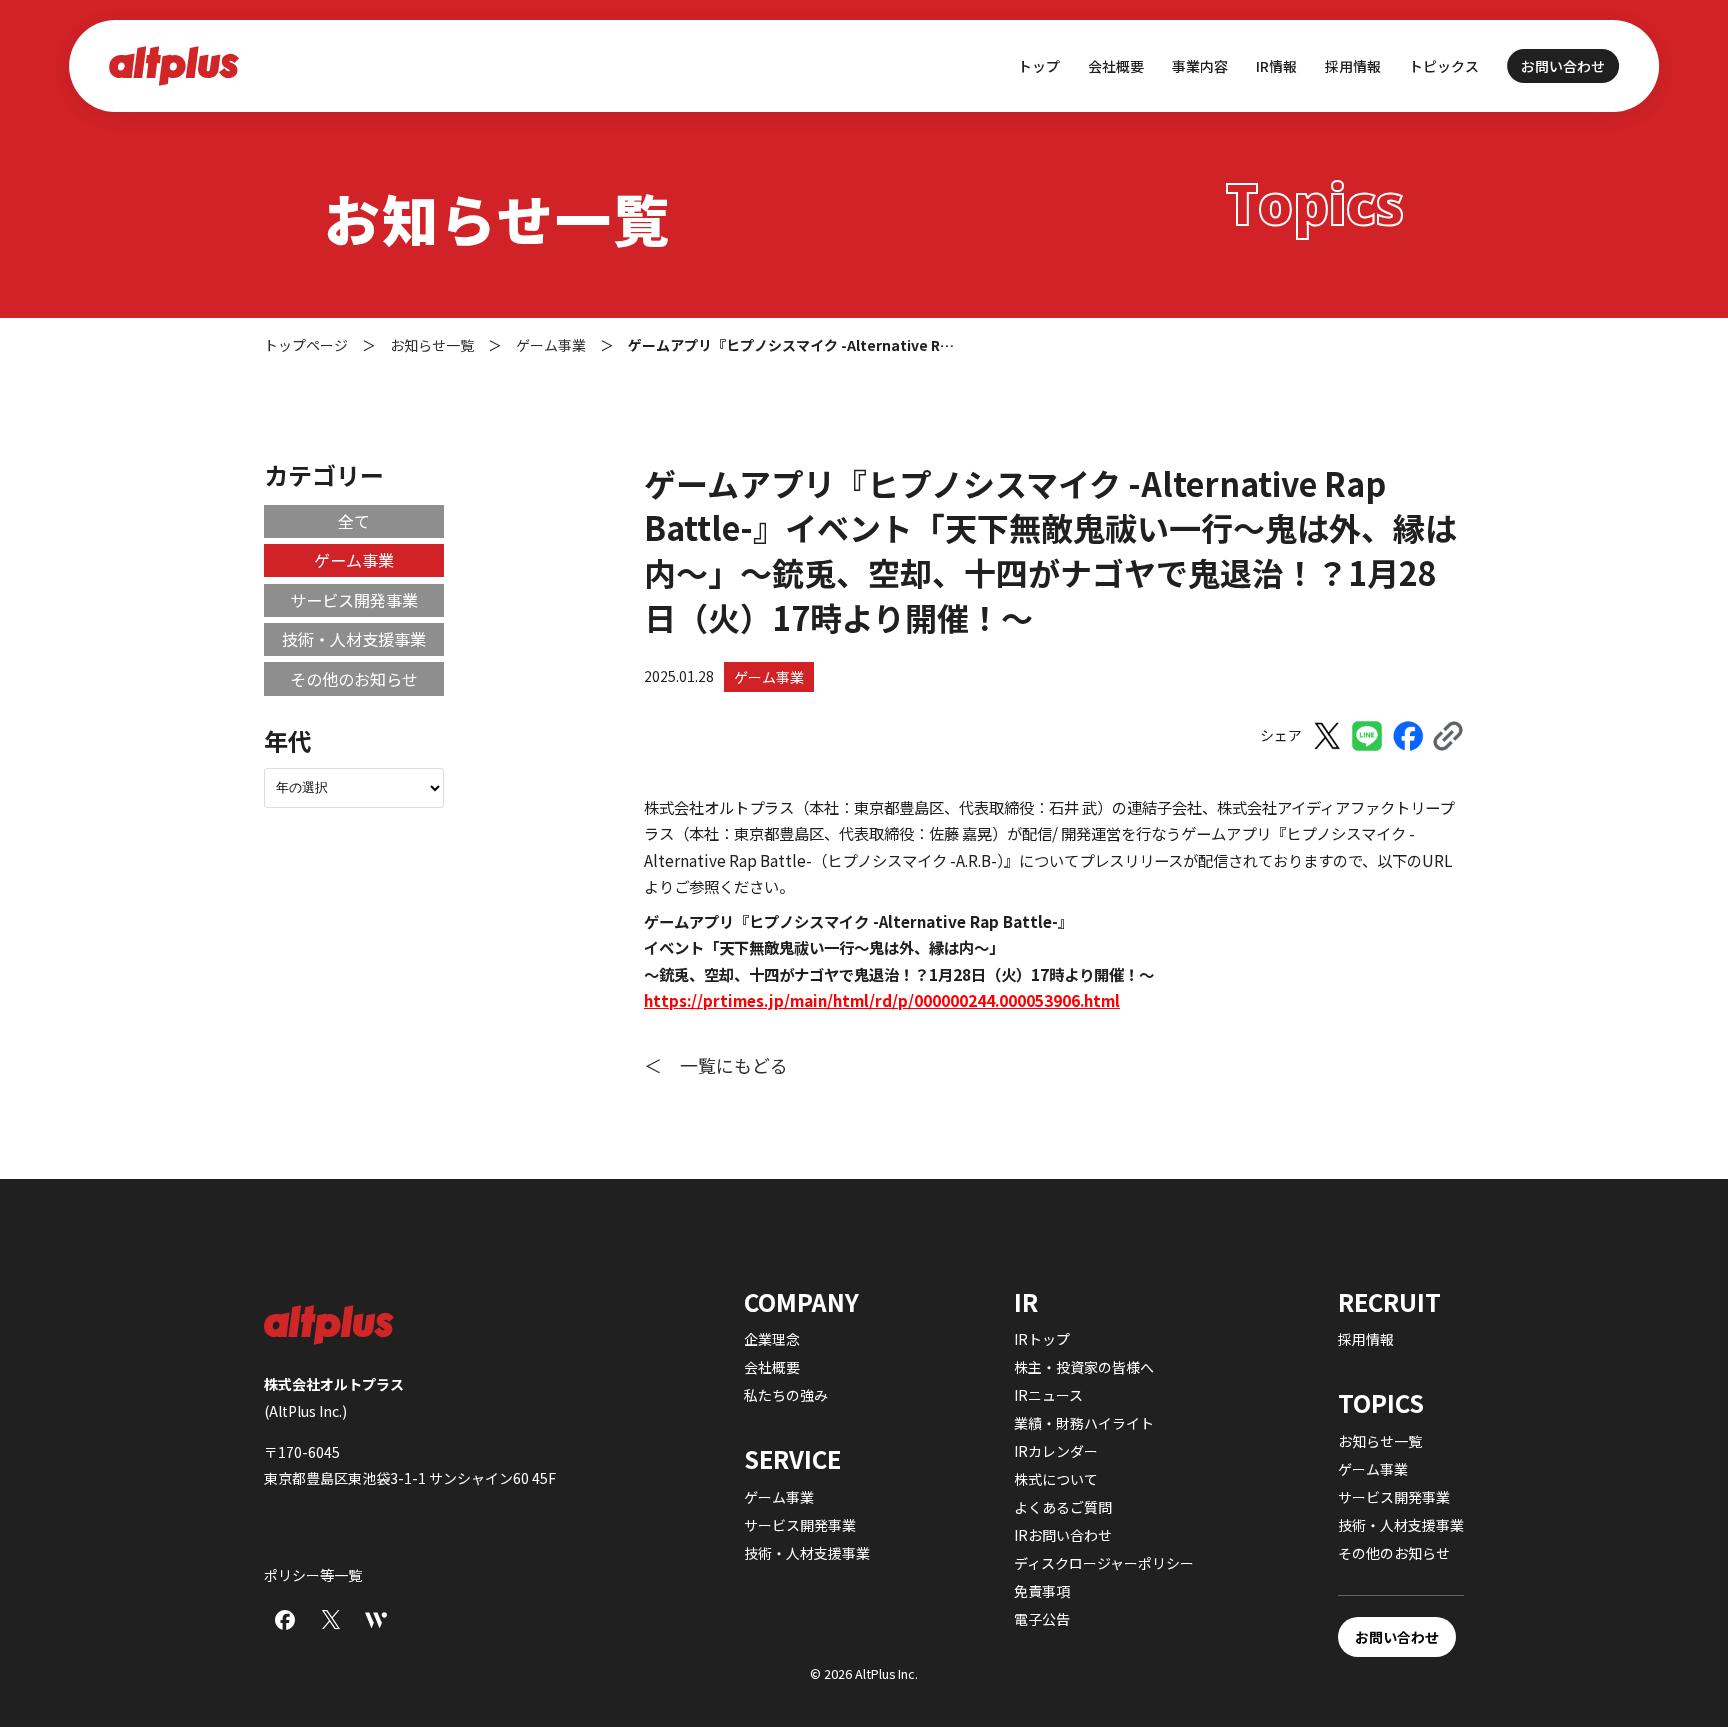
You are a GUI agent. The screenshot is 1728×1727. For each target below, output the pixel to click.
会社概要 (772, 1367)
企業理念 (772, 1339)
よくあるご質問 (1063, 1507)
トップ (1039, 66)
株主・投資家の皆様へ (1084, 1367)
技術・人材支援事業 (354, 639)
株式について (1056, 1479)
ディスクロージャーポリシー (1104, 1563)
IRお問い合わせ (1063, 1535)
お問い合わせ (1563, 66)
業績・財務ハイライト (1084, 1423)
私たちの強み (786, 1395)
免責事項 (1042, 1591)
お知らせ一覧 (1380, 1441)
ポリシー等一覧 (313, 1575)
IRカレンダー (1056, 1451)
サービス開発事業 (354, 600)
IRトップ (1042, 1339)
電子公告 (1042, 1619)
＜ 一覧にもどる (716, 1065)
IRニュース (1048, 1395)
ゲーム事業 (769, 677)
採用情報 (1353, 66)
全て (354, 521)
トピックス (1444, 66)
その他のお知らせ (354, 679)
